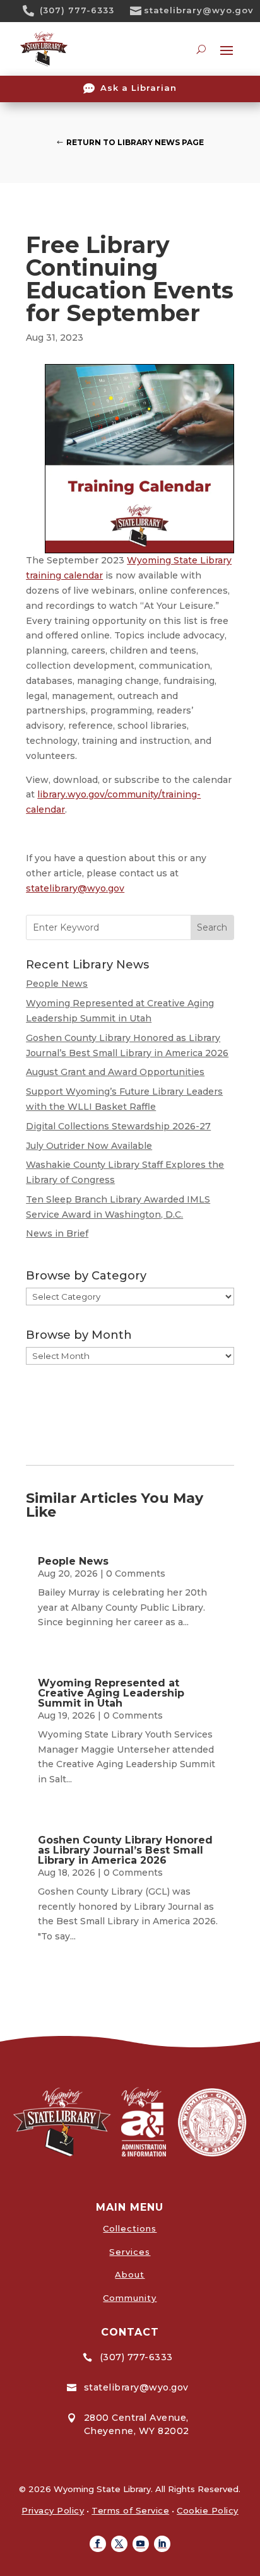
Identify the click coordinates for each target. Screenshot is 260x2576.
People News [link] (57, 984)
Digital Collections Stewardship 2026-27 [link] (118, 1126)
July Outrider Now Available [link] (89, 1146)
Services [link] (130, 2252)
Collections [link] (130, 2228)
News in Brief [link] (57, 1233)
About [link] (130, 2274)
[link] (33, 11)
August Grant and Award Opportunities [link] (115, 1072)
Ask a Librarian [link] (139, 88)
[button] (98, 2544)
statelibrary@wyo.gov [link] (199, 10)
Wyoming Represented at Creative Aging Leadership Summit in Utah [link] (111, 1693)
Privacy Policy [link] (53, 2510)
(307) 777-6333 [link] (77, 10)
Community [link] (130, 2298)
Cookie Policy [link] (208, 2510)
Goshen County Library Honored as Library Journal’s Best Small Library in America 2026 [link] (125, 1850)
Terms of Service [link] (130, 2510)
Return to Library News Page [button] (135, 142)
